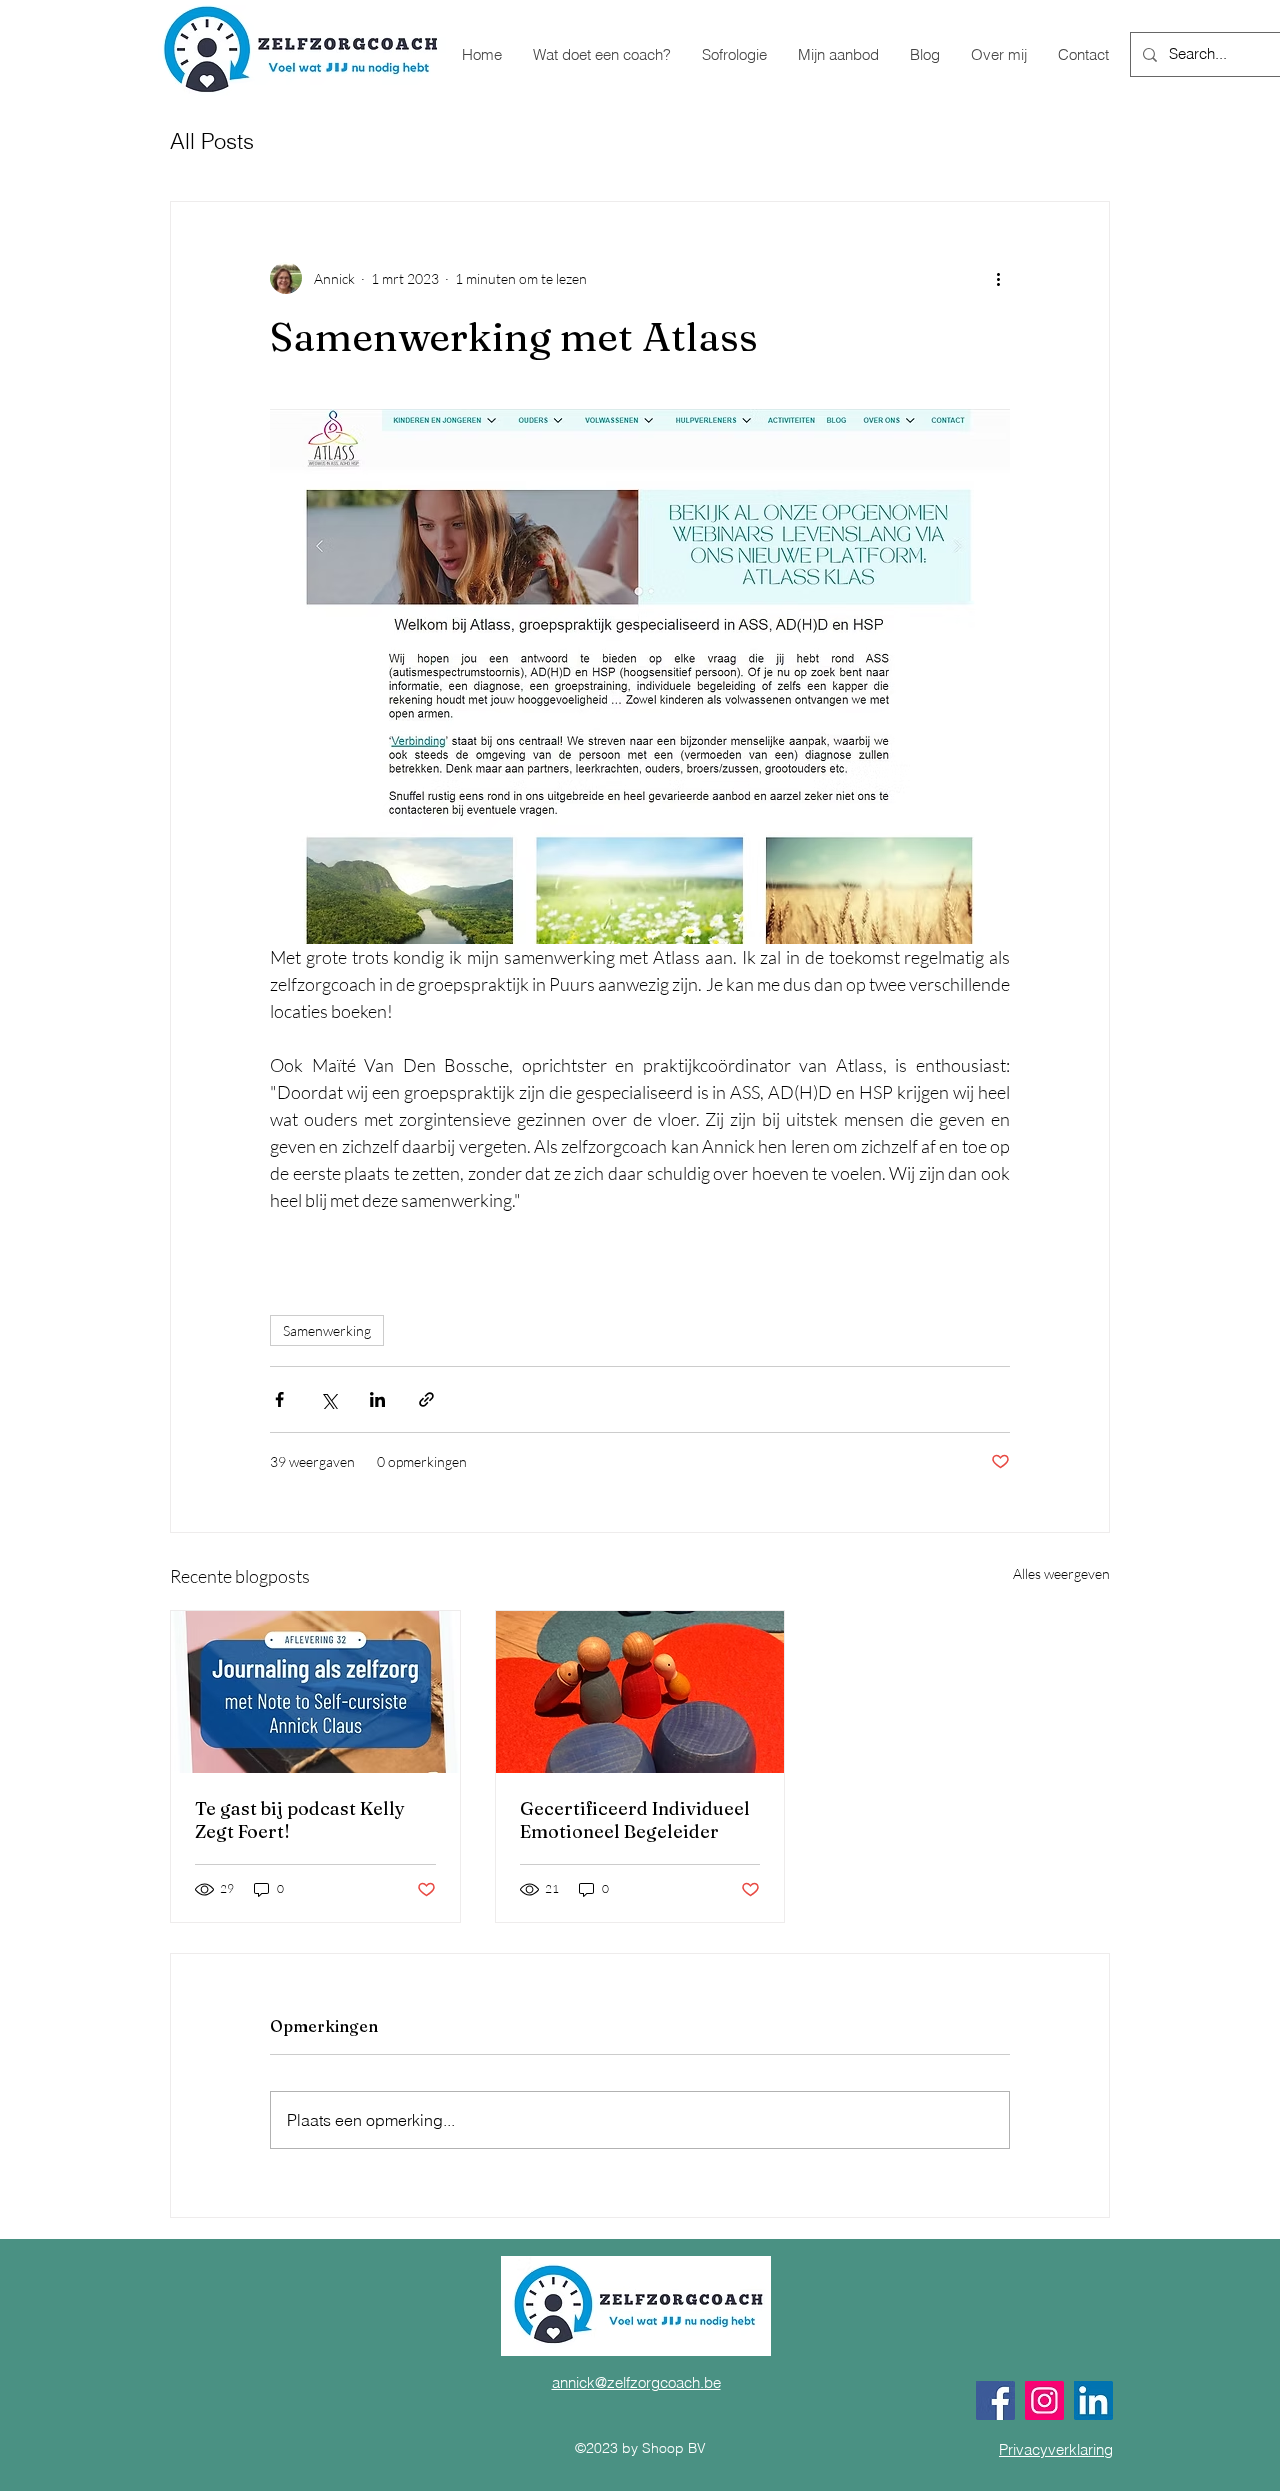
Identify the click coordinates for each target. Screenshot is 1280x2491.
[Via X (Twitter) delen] (328, 1399)
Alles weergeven (1061, 1573)
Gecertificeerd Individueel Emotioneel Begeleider (635, 1820)
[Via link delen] (426, 1399)
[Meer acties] (998, 278)
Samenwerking (327, 1330)
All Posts (212, 141)
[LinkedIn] (1093, 2400)
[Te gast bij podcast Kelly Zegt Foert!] (315, 1692)
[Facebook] (995, 2400)
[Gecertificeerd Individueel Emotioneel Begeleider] (640, 1692)
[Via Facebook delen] (279, 1399)
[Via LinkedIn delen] (377, 1399)
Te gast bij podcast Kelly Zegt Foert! (300, 1820)
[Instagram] (1044, 2400)
